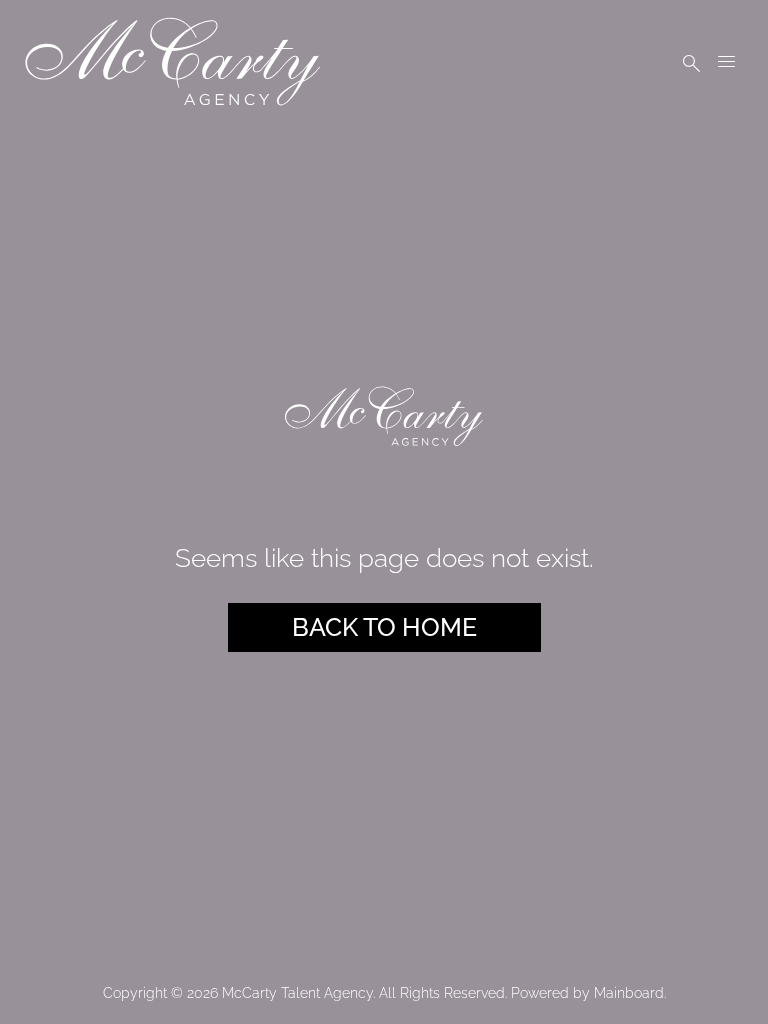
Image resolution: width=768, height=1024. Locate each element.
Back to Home (384, 627)
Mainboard (629, 993)
